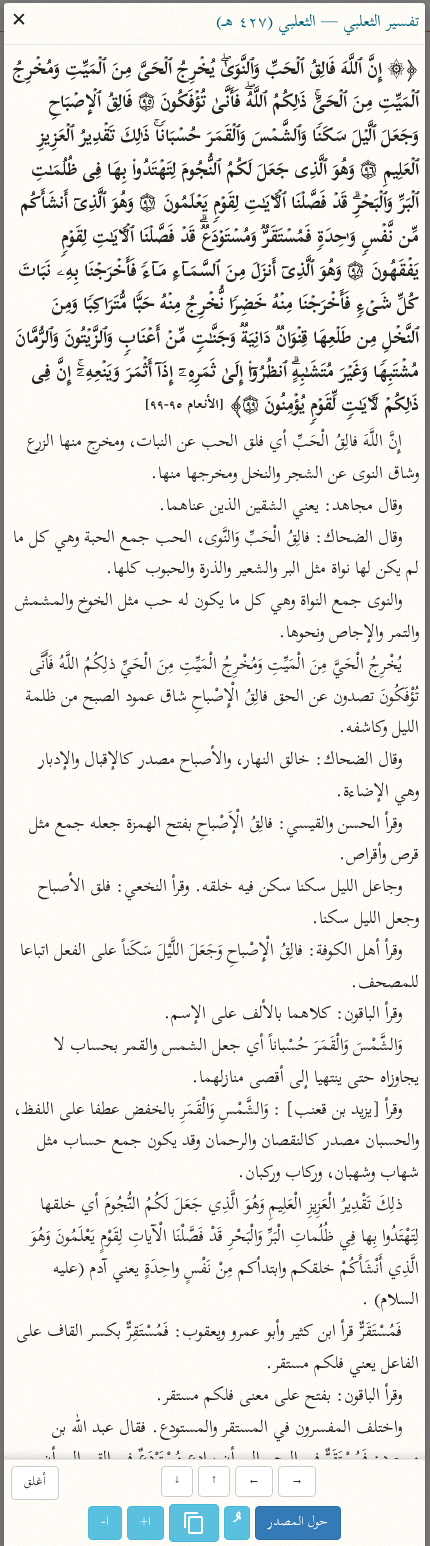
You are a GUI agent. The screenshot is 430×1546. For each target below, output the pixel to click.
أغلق (35, 1483)
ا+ (146, 1522)
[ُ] (238, 1523)
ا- (106, 1522)
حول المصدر (299, 1522)
